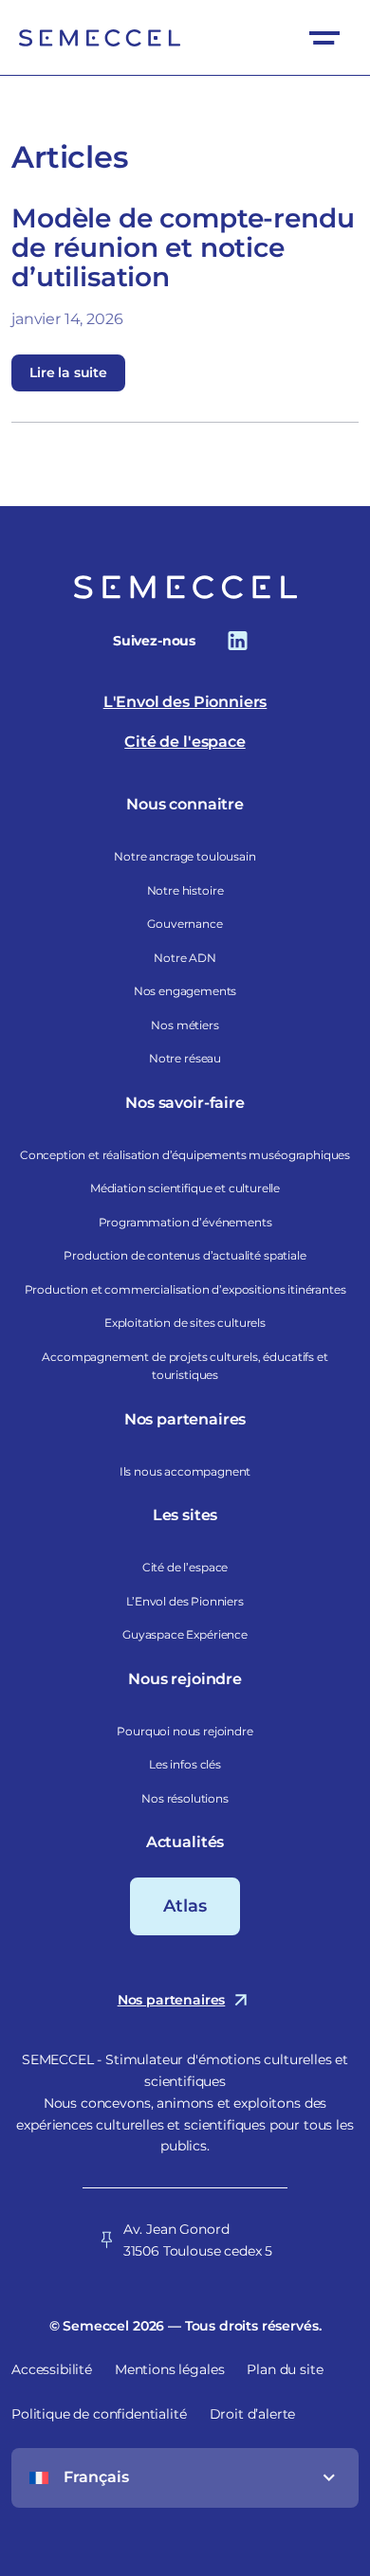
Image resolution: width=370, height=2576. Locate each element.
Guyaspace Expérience (185, 1634)
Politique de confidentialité (99, 2414)
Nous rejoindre (185, 1679)
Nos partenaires (185, 1419)
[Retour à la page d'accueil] (100, 38)
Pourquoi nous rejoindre (185, 1731)
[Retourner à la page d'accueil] (185, 587)
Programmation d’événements (185, 1222)
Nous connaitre (185, 804)
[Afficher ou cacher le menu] (324, 37)
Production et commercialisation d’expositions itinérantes (185, 1289)
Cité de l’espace (185, 1567)
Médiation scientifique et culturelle (185, 1188)
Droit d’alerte (253, 2414)
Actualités (185, 1842)
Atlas (185, 1906)
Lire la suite (68, 372)
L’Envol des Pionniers (185, 1601)
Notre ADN (185, 958)
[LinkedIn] (238, 640)
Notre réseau (185, 1058)
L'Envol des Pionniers (185, 702)
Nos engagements (185, 991)
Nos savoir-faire (185, 1103)
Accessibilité (52, 2369)
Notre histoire (185, 890)
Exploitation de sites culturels (185, 1323)
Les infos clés (185, 1764)
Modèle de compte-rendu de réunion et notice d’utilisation (183, 247)
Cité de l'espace (185, 742)
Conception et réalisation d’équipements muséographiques (185, 1155)
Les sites (185, 1515)
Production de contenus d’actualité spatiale (185, 1255)
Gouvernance (185, 924)
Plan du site (285, 2369)
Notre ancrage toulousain (185, 856)
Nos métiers (185, 1025)
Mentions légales (169, 2369)
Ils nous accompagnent (185, 1471)
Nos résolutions (185, 1798)
